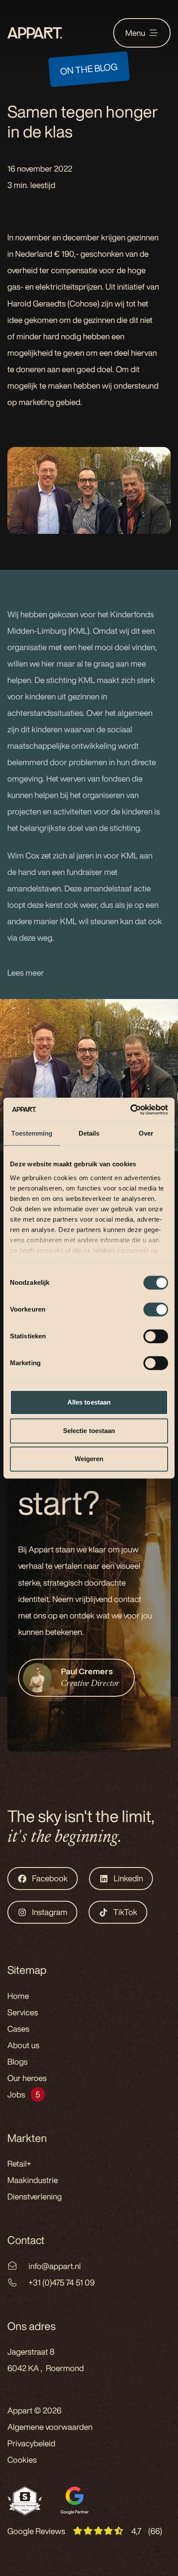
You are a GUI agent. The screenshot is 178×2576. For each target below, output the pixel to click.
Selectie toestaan (89, 1431)
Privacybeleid (31, 2443)
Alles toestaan (89, 1402)
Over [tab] (146, 1133)
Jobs (16, 2094)
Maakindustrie (33, 2180)
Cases (18, 2029)
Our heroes (27, 2078)
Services (23, 2012)
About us (23, 2045)
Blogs (17, 2062)
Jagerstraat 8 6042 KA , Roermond (46, 2360)
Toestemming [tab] (32, 1133)
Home (18, 1996)
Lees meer (26, 973)
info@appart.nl (55, 2266)
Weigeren (89, 1459)
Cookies (22, 2460)
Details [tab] (89, 1133)
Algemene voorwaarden (50, 2427)
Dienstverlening (35, 2196)
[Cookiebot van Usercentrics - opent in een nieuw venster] (130, 1110)
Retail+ (19, 2164)
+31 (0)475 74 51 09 (62, 2282)
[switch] (156, 1309)
